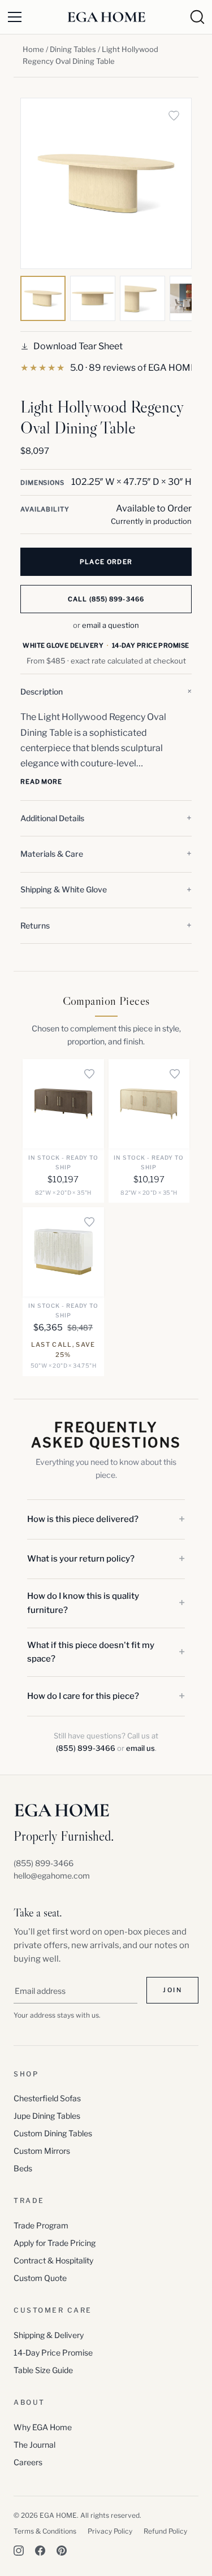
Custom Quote (40, 2278)
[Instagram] (19, 2551)
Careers (28, 2462)
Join (172, 1990)
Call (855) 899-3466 (106, 599)
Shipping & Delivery (49, 2335)
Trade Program (41, 2225)
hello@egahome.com (52, 1875)
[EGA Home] (106, 17)
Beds (23, 2168)
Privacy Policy (110, 2531)
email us (140, 1748)
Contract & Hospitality (53, 2260)
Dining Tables (73, 49)
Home (33, 49)
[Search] (197, 17)
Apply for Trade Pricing (55, 2243)
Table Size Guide (43, 2370)
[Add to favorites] (174, 116)
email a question (111, 625)
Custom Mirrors (42, 2151)
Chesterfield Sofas (47, 2098)
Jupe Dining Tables (47, 2116)
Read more (41, 782)
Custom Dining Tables (53, 2133)
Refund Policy (165, 2531)
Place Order (106, 562)
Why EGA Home (43, 2427)
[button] (106, 692)
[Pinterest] (62, 2551)
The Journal (34, 2445)
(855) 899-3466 (86, 1748)
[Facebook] (40, 2551)
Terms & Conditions (45, 2531)
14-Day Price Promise (53, 2352)
